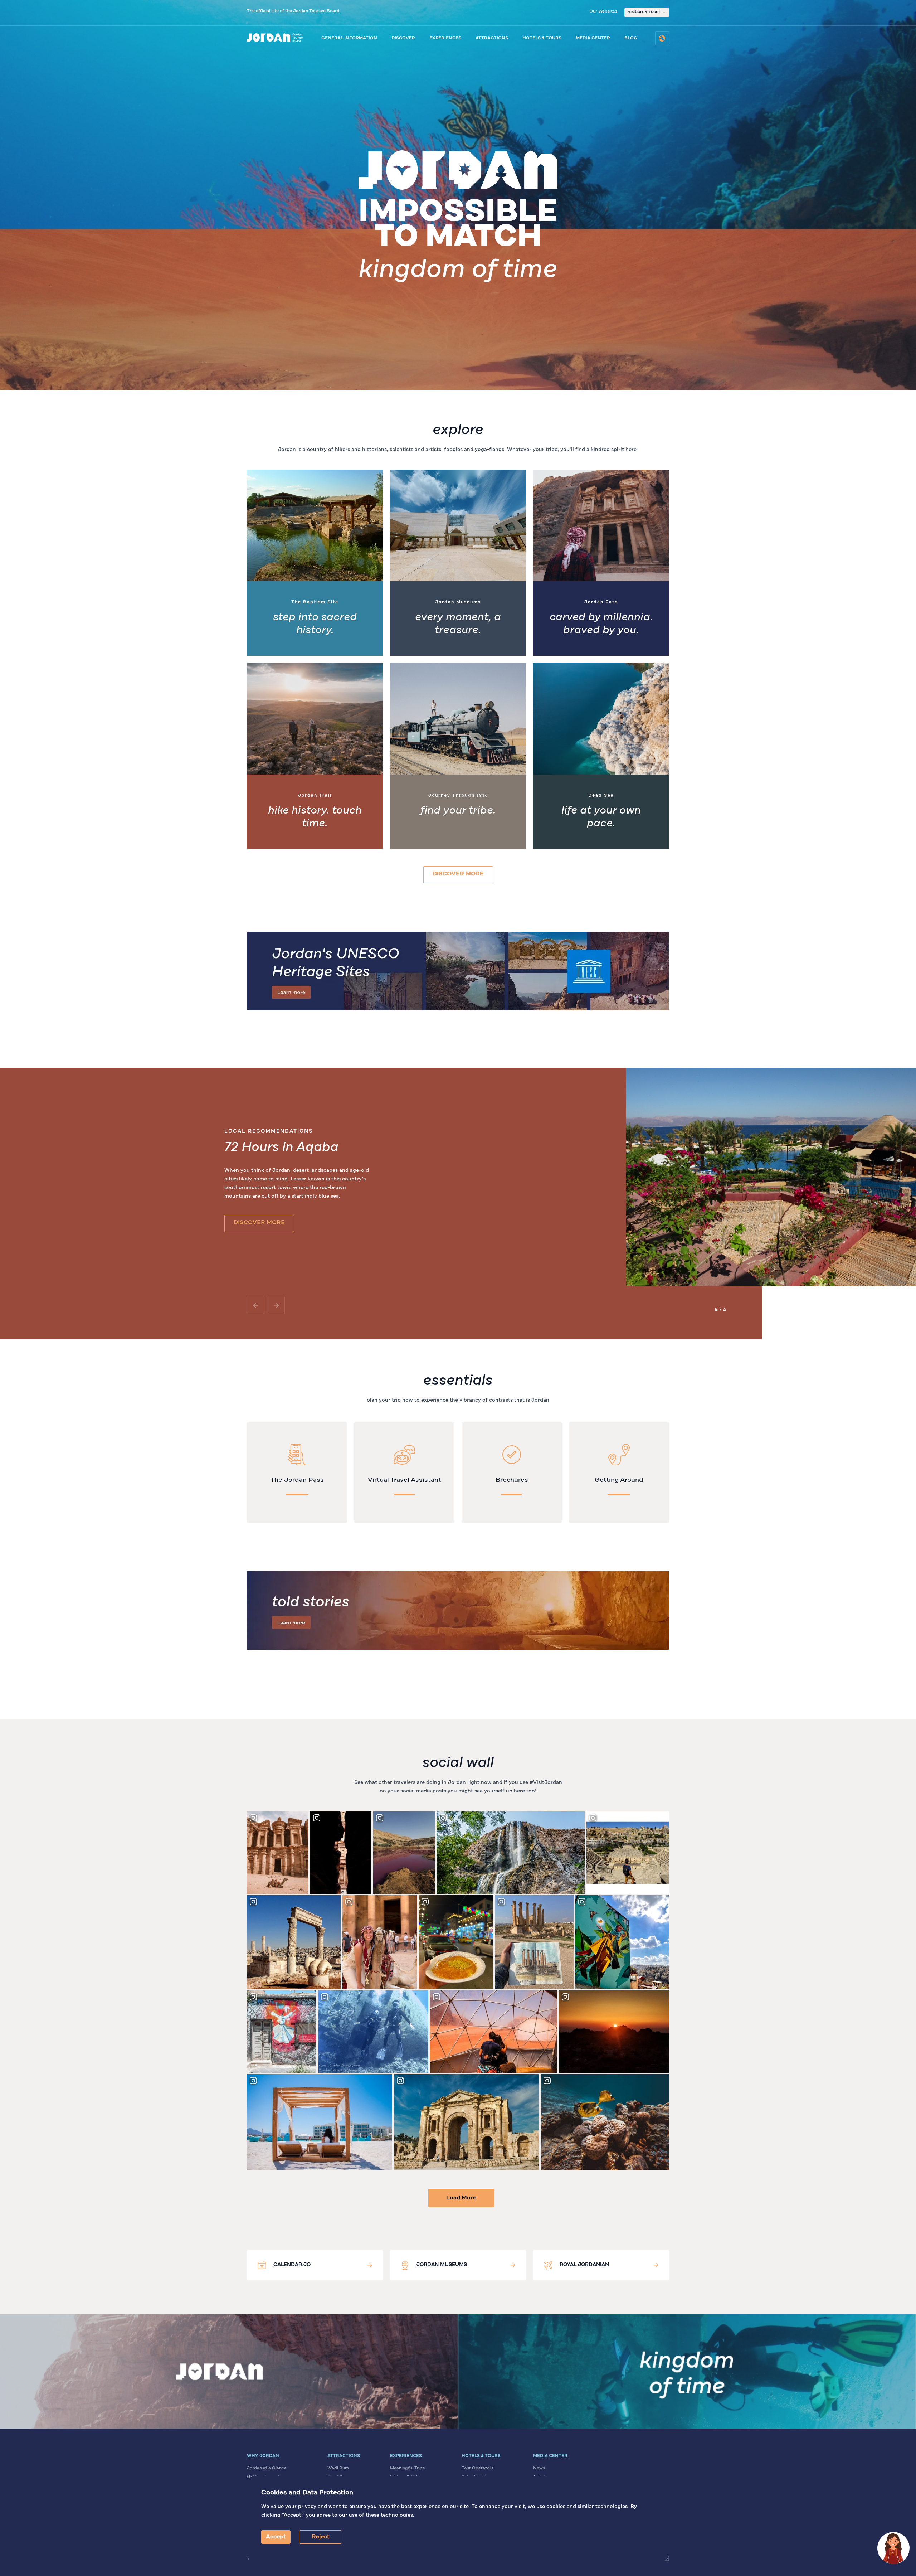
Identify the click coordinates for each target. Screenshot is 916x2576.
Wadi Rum (338, 2468)
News (539, 2468)
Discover (403, 38)
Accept (276, 2537)
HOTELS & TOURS (542, 38)
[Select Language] (662, 38)
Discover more (458, 874)
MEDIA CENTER (593, 38)
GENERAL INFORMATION (349, 38)
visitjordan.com (644, 12)
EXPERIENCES (445, 38)
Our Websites (603, 11)
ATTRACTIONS (492, 38)
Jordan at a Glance (267, 2468)
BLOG (631, 38)
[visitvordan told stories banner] (458, 1610)
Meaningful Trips (407, 2468)
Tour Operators (478, 2468)
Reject (321, 2537)
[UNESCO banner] (458, 971)
